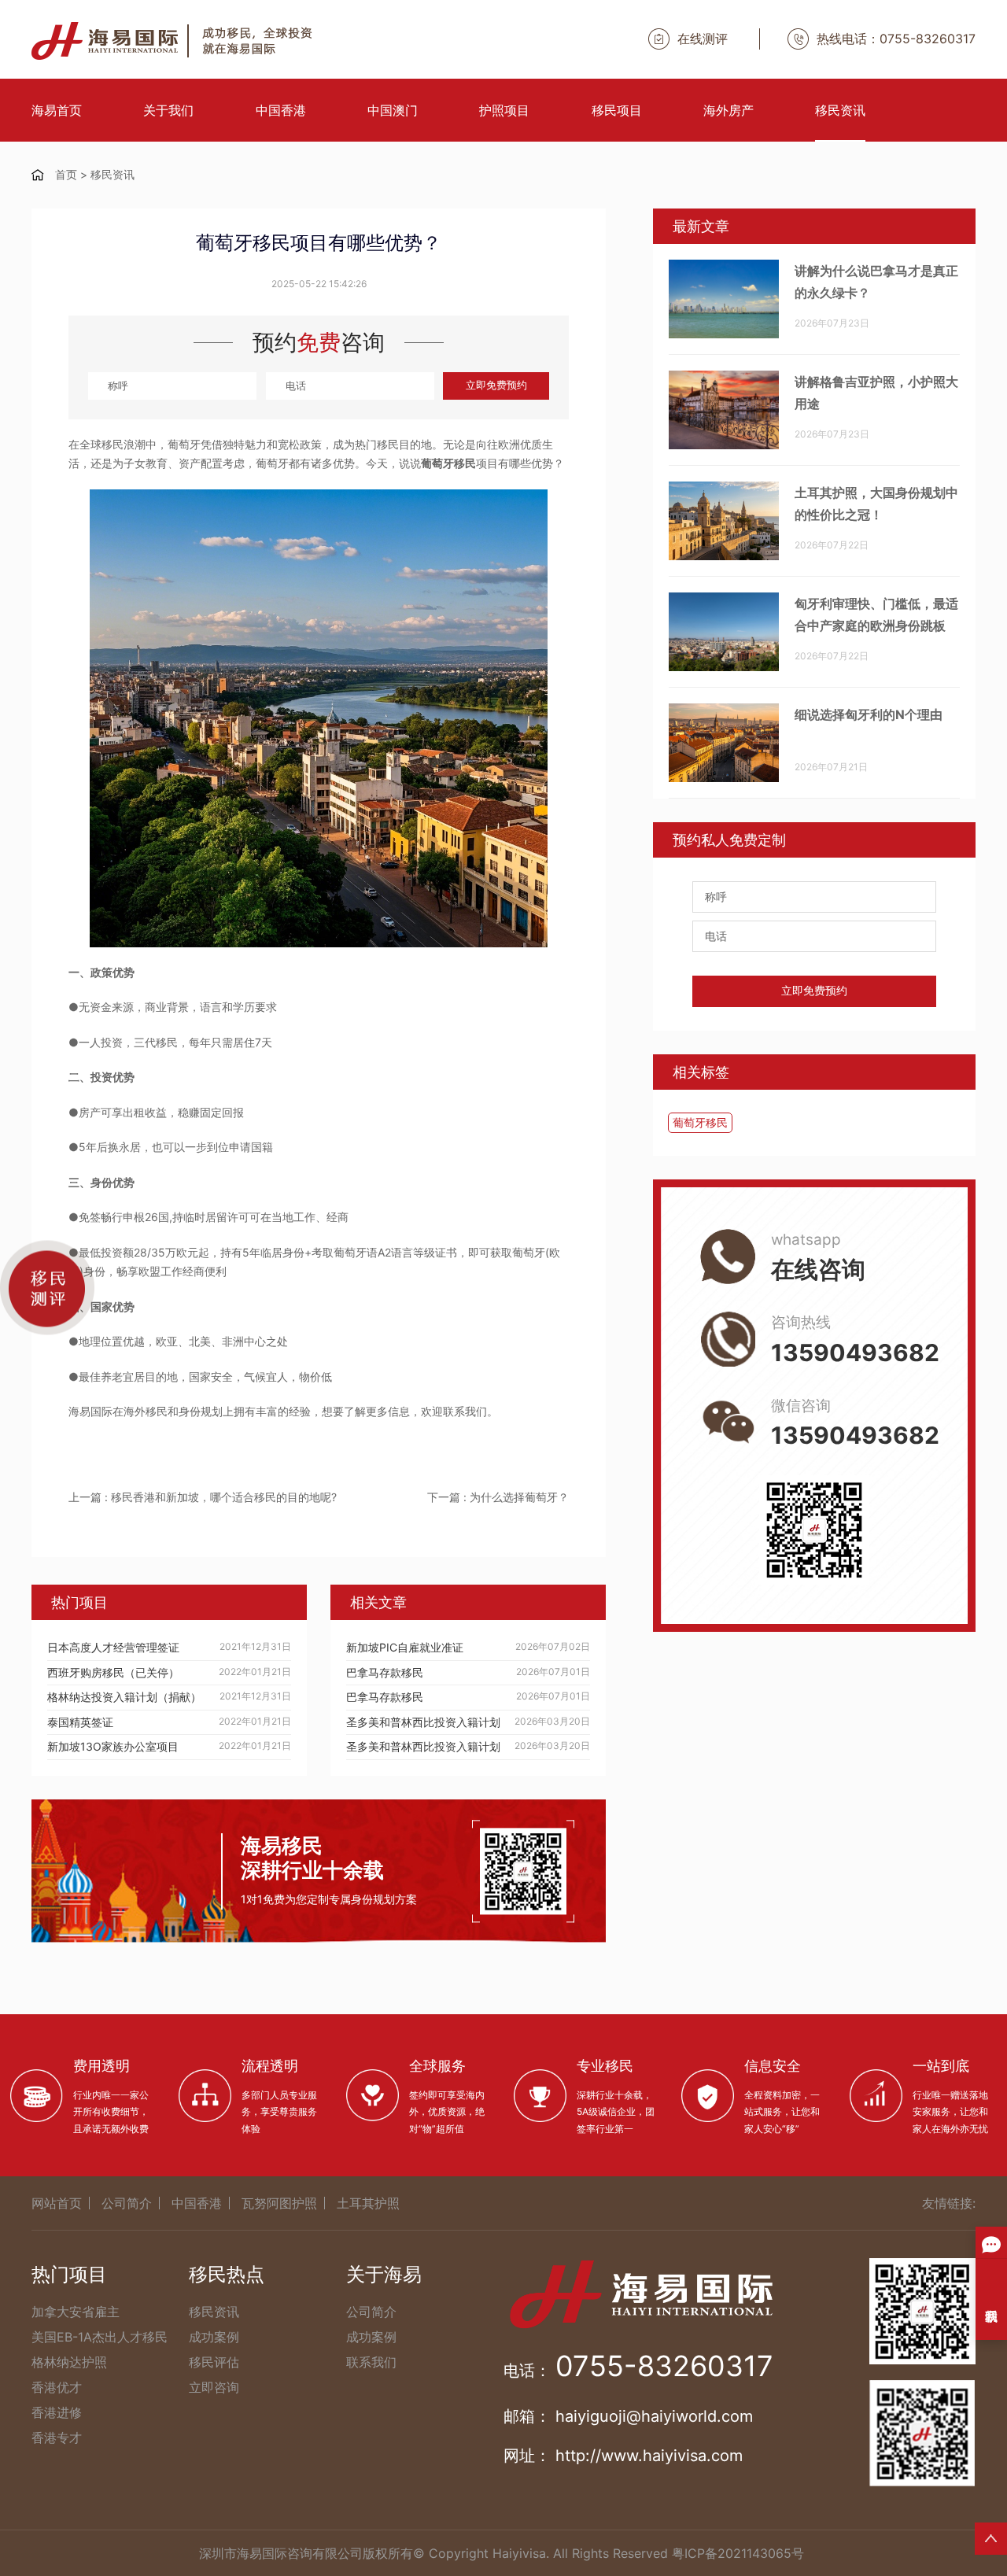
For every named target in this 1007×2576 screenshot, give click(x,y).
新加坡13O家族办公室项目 (113, 1746)
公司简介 (127, 2203)
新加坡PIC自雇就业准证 (405, 1647)
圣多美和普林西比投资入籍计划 (423, 1722)
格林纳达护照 (69, 2362)
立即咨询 (214, 2387)
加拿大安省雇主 (76, 2312)
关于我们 (168, 110)
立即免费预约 (496, 385)
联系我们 (371, 2362)
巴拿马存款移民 (385, 1672)
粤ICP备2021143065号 (738, 2553)
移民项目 (617, 110)
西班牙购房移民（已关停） (113, 1672)
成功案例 (214, 2337)
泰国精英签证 (80, 1722)
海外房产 (729, 110)
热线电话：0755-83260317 (896, 39)
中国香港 (281, 110)
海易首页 (57, 110)
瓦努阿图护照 (279, 2203)
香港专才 (57, 2438)
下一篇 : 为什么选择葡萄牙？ (498, 1497)
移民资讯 (840, 110)
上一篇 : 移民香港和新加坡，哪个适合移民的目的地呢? (203, 1497)
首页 (66, 174)
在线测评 (703, 39)
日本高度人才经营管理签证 (113, 1647)
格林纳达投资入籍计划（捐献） (124, 1697)
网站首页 (57, 2203)
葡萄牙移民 (700, 1122)
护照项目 (504, 110)
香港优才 (57, 2387)
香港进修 (57, 2412)
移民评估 (214, 2362)
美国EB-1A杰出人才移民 (100, 2337)
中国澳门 (393, 110)
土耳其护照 (368, 2203)
